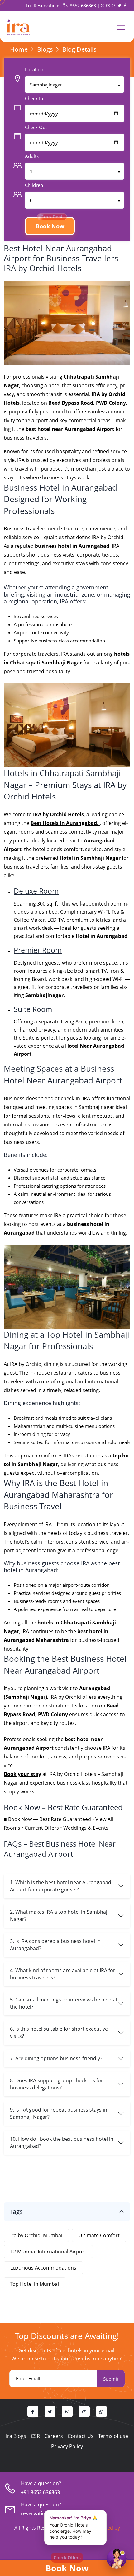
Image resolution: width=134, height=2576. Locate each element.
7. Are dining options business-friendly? (56, 2058)
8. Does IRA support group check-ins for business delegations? (57, 2084)
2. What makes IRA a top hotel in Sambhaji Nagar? (59, 1915)
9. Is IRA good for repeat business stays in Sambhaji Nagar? (59, 2113)
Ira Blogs (16, 2436)
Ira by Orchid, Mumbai (36, 2235)
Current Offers (42, 1828)
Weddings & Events (86, 1828)
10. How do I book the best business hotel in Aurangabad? (62, 2143)
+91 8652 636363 (40, 2492)
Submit (111, 2379)
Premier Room (38, 950)
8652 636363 (83, 5)
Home (19, 49)
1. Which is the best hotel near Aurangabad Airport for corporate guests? (61, 1886)
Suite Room (33, 1009)
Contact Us (81, 2436)
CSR (35, 2436)
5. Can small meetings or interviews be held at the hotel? (64, 2003)
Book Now (67, 2568)
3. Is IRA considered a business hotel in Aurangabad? (55, 1945)
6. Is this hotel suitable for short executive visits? (59, 2032)
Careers (54, 2436)
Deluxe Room (36, 891)
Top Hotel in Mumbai (35, 2284)
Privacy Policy (67, 2446)
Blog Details (79, 49)
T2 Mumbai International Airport (48, 2252)
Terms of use (113, 2436)
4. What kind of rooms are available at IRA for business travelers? (63, 1974)
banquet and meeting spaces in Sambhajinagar (59, 1107)
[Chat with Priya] (117, 2559)
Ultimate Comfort (99, 2235)
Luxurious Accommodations (43, 2268)
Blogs (45, 49)
